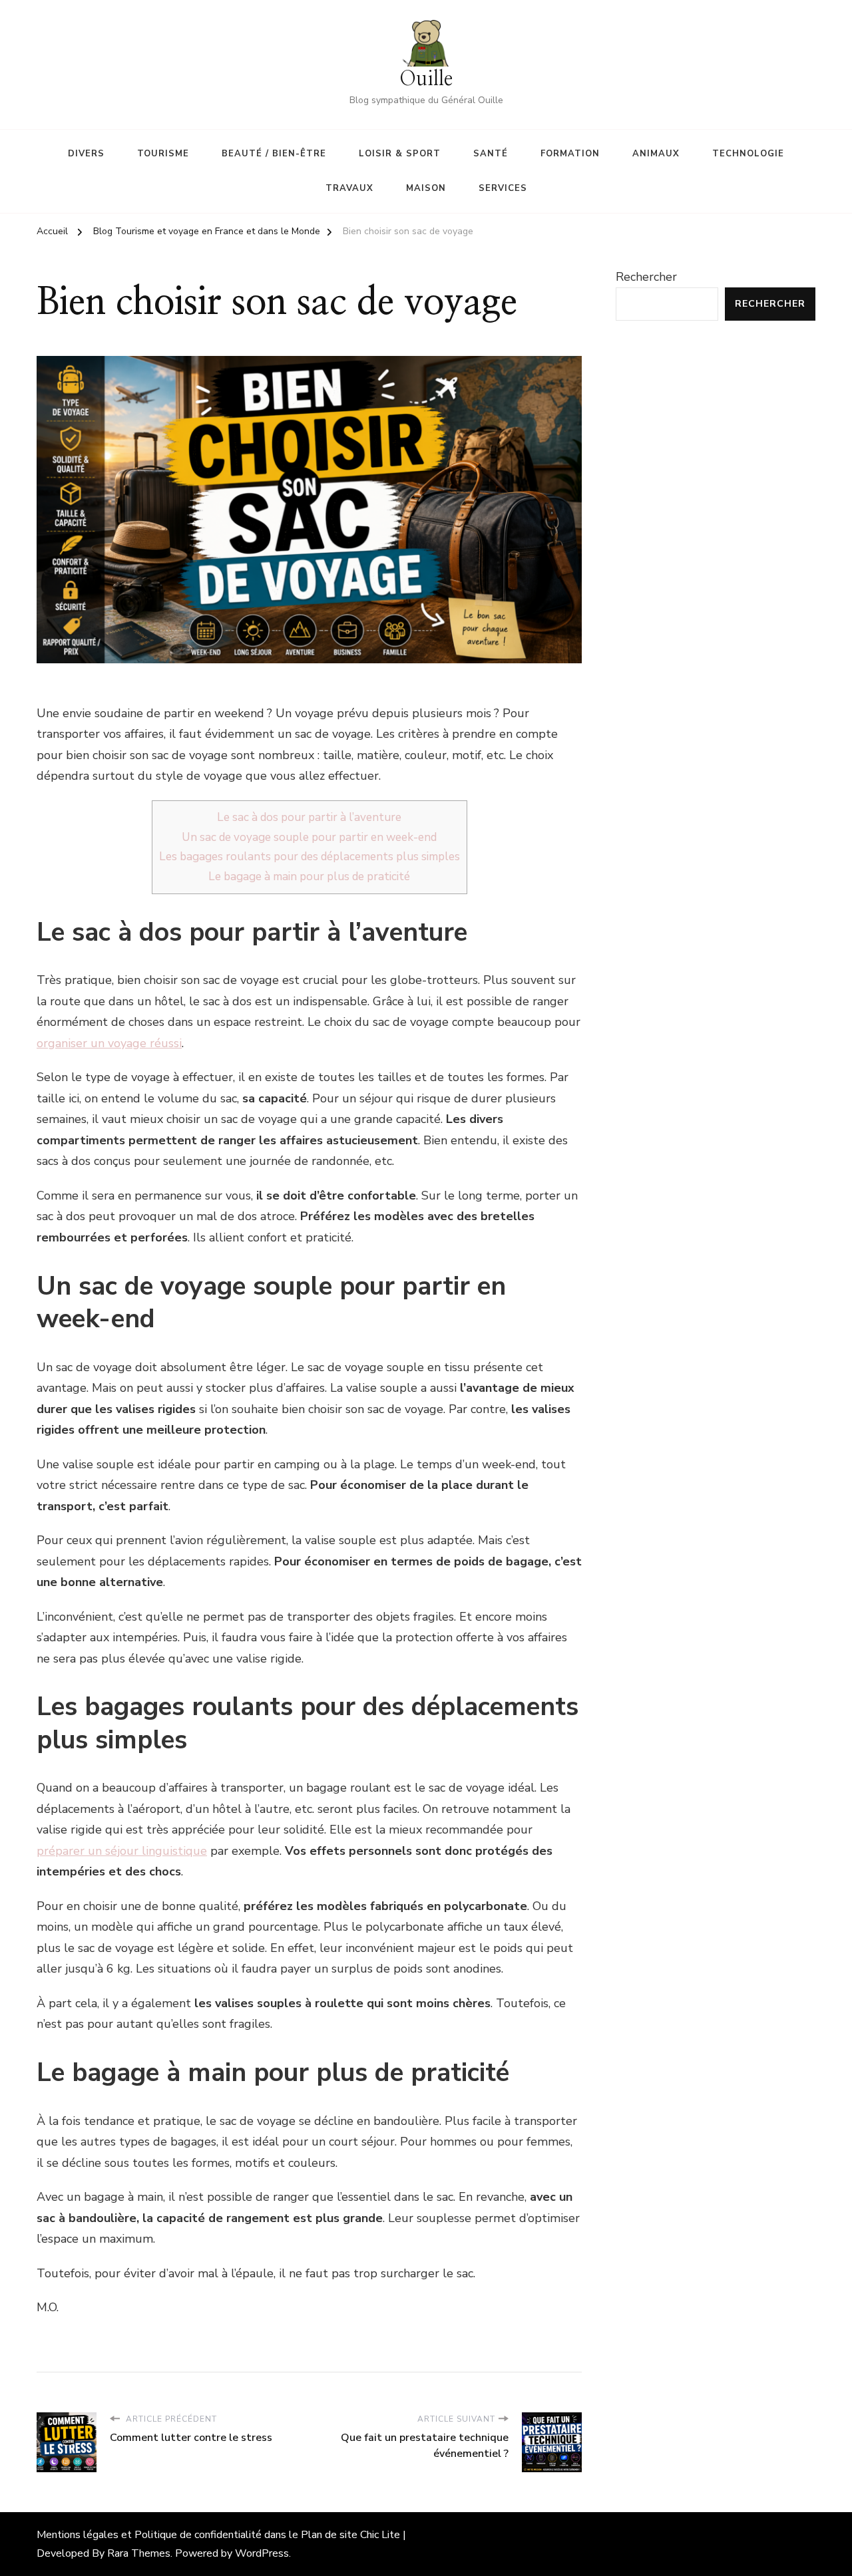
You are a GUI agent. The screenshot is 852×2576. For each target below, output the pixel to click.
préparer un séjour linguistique (122, 1851)
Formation (570, 154)
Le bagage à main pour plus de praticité (309, 877)
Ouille (426, 79)
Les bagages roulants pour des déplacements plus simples (310, 857)
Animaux (656, 154)
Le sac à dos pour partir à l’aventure (309, 817)
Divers (86, 154)
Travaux (349, 188)
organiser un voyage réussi (109, 1043)
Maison (426, 188)
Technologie (748, 154)
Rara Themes (139, 2553)
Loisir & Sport (400, 154)
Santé (491, 154)
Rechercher (646, 277)
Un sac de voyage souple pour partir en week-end (309, 837)
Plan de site (329, 2535)
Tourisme (163, 154)
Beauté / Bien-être (274, 154)
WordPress (262, 2553)
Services (503, 188)
